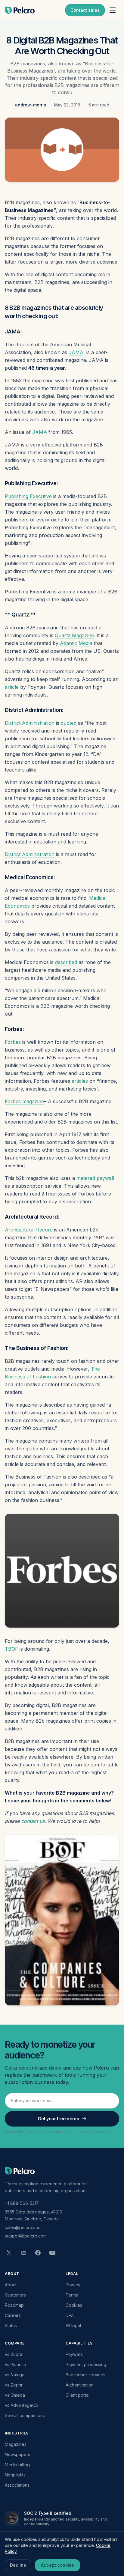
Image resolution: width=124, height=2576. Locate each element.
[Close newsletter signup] (110, 2475)
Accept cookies (57, 2565)
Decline (18, 2565)
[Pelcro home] (20, 10)
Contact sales (85, 10)
